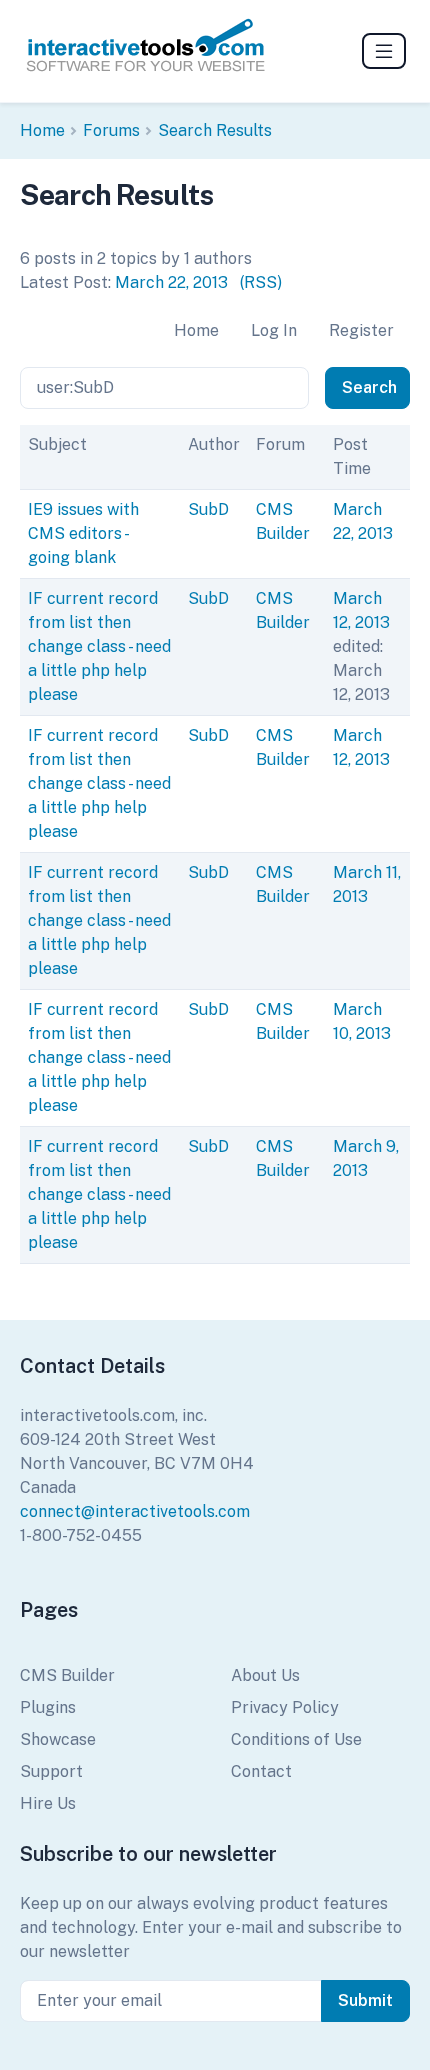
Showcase (58, 1739)
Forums (111, 130)
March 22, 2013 (171, 282)
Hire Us (48, 1803)
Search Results (215, 130)
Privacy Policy (285, 1707)
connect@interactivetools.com (135, 1511)
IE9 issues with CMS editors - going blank (83, 533)
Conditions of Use (296, 1739)
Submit (365, 2000)
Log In (274, 330)
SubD (208, 509)
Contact (261, 1771)
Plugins (48, 1707)
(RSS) (261, 282)
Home (42, 130)
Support (51, 1771)
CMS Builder (67, 1675)
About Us (265, 1675)
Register (361, 330)
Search (369, 387)
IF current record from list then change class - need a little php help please (99, 646)
